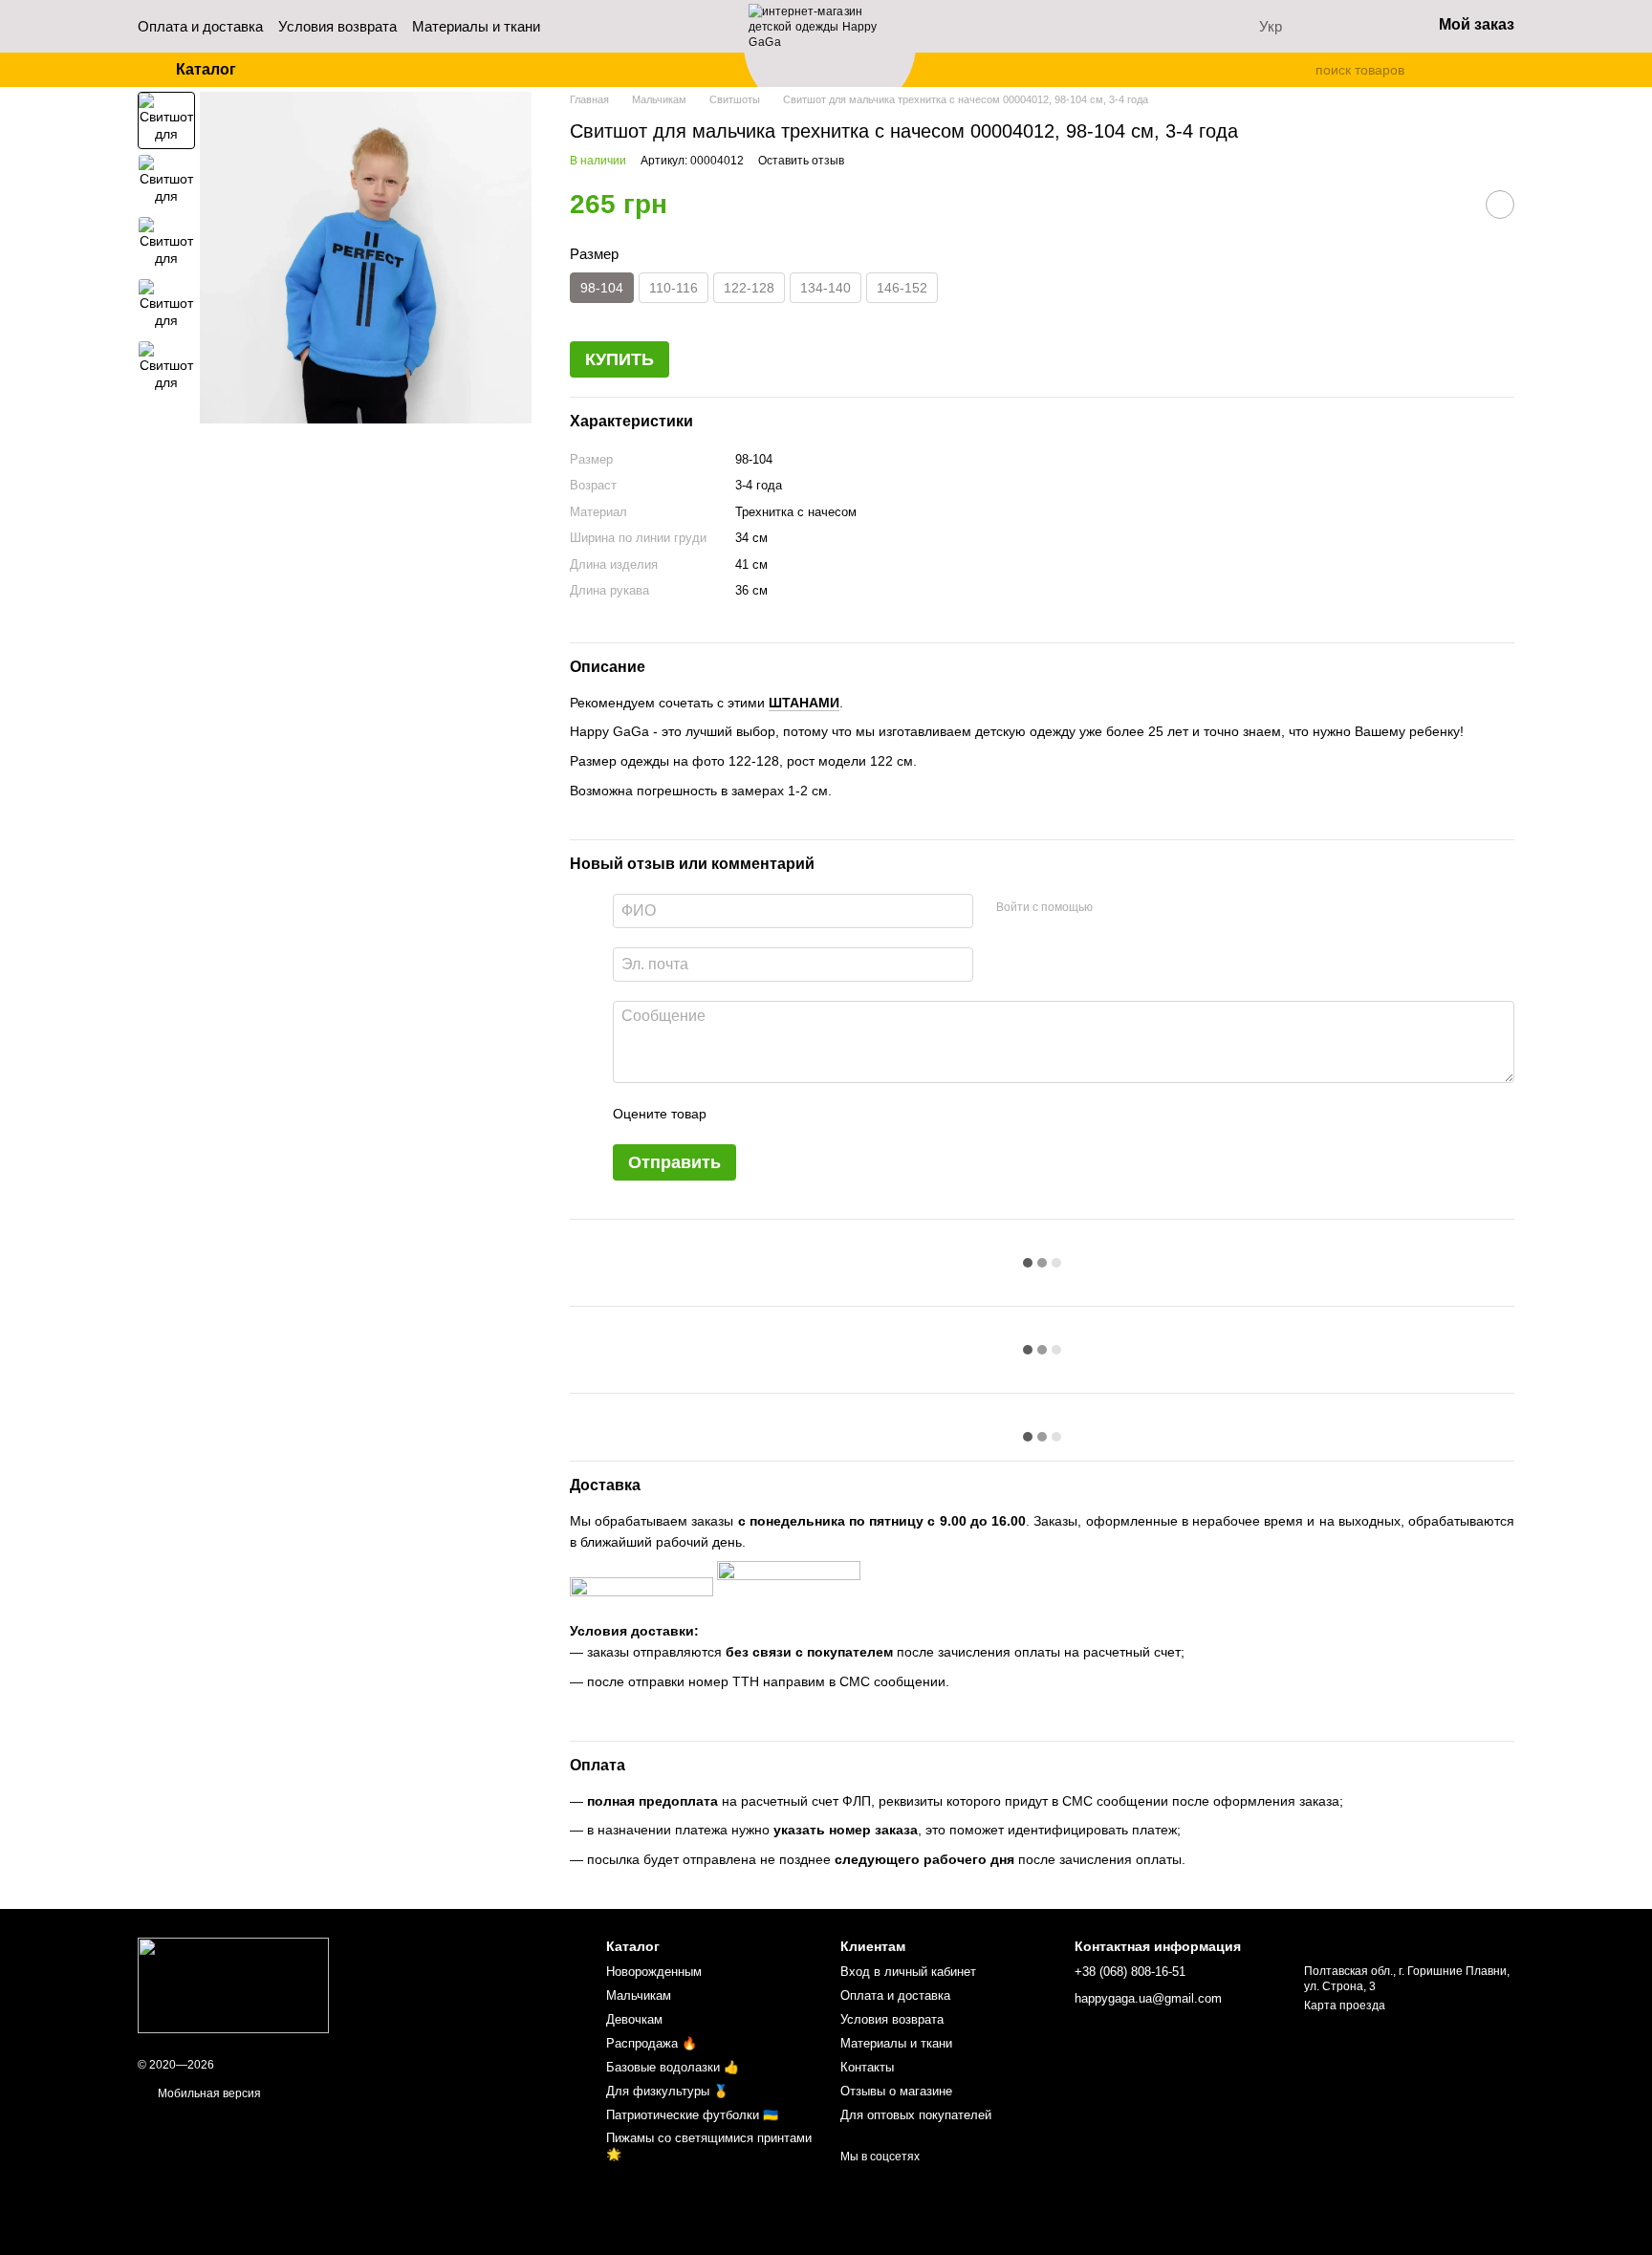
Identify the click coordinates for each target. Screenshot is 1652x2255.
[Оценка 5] (860, 1114)
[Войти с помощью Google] (1144, 908)
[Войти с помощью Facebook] (1114, 908)
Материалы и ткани (476, 26)
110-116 (674, 288)
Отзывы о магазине (896, 2091)
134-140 (826, 288)
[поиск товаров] (1300, 70)
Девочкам (634, 2019)
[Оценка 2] (769, 1114)
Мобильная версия (208, 2093)
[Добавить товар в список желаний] (1500, 205)
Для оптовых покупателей (916, 2115)
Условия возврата (337, 26)
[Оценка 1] (738, 1114)
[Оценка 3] (799, 1114)
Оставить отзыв (801, 161)
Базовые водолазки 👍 (673, 2067)
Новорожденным (654, 1972)
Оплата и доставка (200, 26)
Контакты (867, 2067)
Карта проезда (1345, 2006)
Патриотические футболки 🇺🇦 (692, 2115)
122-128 (749, 288)
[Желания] (1366, 27)
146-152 (902, 288)
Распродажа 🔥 (652, 2043)
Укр (1271, 26)
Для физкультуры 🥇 (667, 2091)
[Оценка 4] (830, 1114)
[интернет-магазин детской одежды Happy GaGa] (233, 1984)
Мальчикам (639, 1995)
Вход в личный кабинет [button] (908, 1972)
